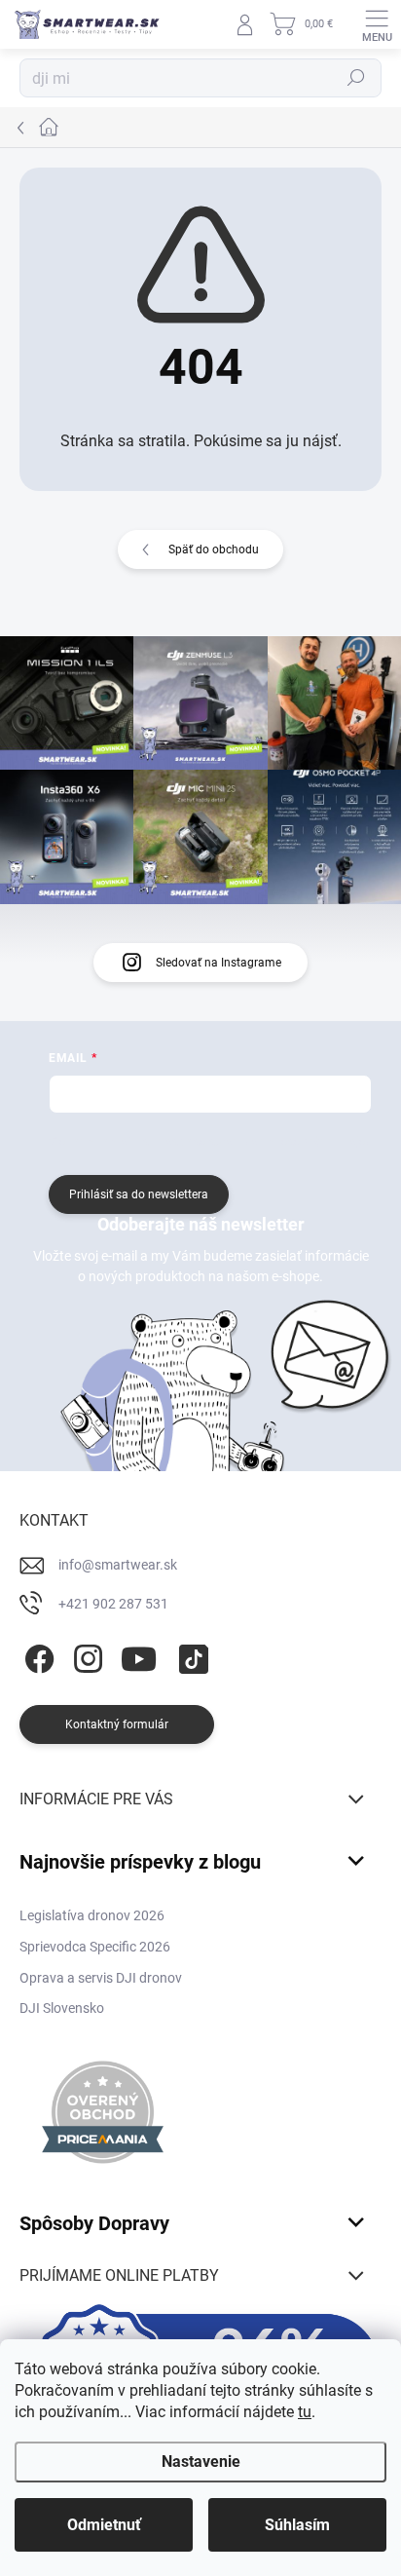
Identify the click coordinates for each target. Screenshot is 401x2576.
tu (305, 2412)
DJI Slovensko (62, 2008)
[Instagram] (85, 1655)
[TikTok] (190, 1655)
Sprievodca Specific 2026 (95, 1947)
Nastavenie (201, 2462)
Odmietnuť (104, 2525)
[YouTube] (139, 1655)
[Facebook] (36, 1655)
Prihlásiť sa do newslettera (139, 1194)
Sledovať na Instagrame (219, 963)
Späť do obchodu (214, 549)
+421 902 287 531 (113, 1604)
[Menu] (377, 24)
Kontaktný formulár (117, 1724)
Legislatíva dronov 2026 (92, 1915)
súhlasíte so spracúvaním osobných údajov (257, 1142)
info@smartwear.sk (118, 1565)
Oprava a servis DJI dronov (101, 1978)
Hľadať (356, 78)
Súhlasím (297, 2525)
